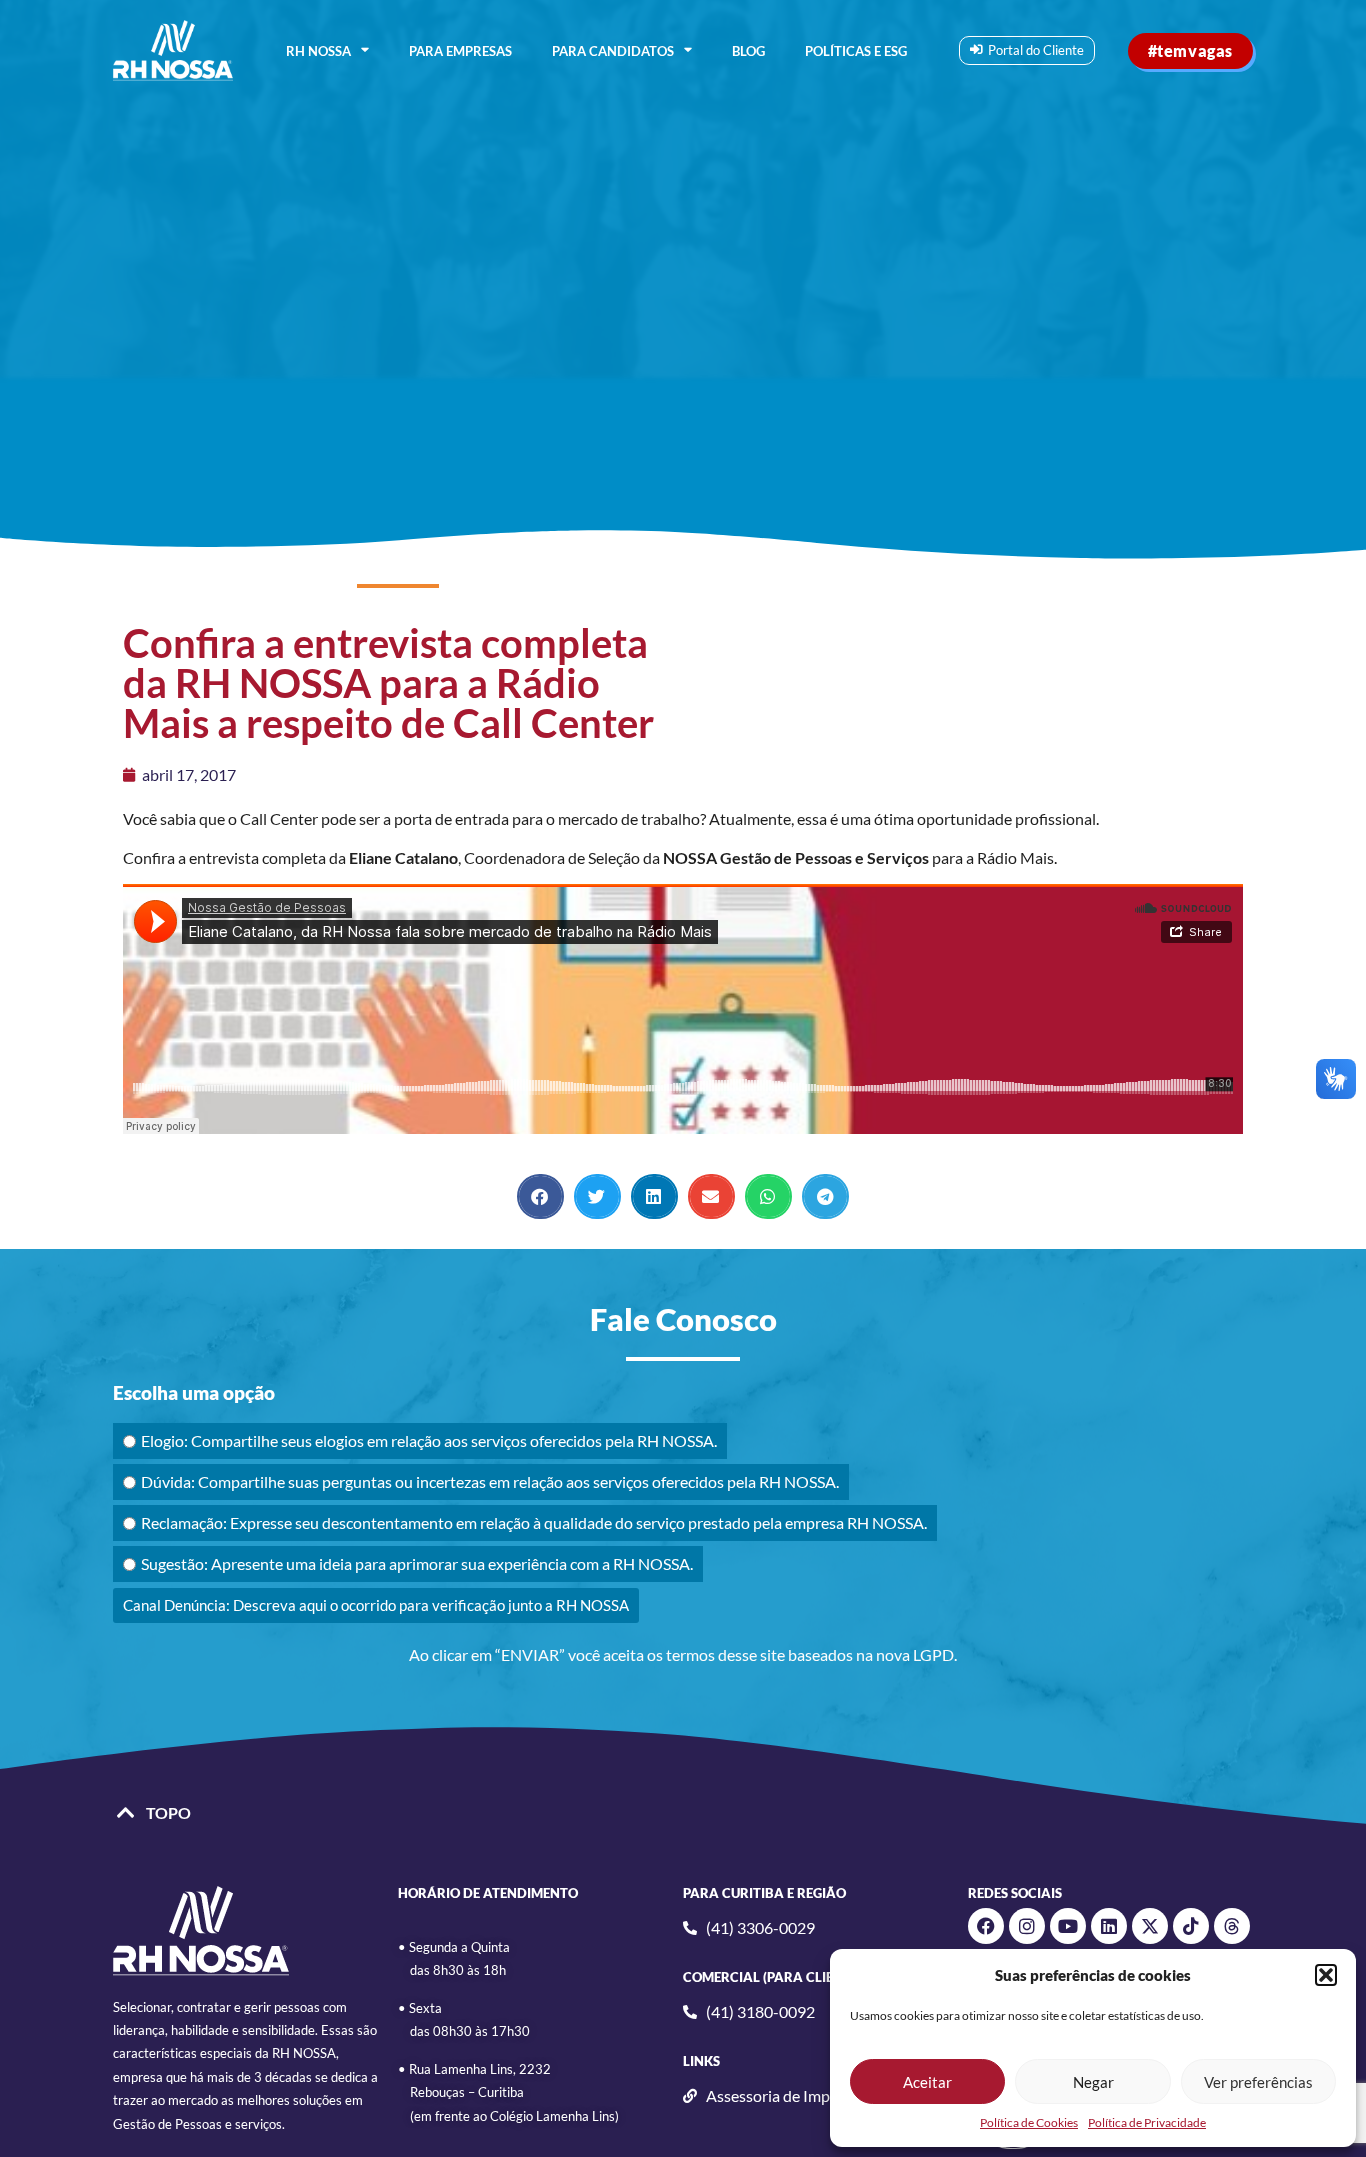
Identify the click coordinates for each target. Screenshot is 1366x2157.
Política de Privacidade (1147, 2122)
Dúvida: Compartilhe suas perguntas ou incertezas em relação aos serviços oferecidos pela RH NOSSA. (490, 1481)
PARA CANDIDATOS (613, 51)
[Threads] (1232, 1926)
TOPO (168, 1812)
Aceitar (927, 2082)
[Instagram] (1027, 1926)
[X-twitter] (1150, 1926)
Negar (1093, 2082)
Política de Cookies (1029, 2122)
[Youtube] (1068, 1926)
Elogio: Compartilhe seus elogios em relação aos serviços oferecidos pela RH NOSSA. (429, 1440)
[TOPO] (126, 1813)
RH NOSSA (318, 51)
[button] (1326, 1975)
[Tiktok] (1191, 1926)
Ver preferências (1258, 2082)
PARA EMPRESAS (460, 51)
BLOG (748, 51)
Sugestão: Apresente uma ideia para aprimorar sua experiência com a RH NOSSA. (417, 1563)
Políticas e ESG (856, 51)
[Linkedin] (1109, 1926)
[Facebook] (986, 1926)
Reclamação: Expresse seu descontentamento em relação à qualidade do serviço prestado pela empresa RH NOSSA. (534, 1522)
